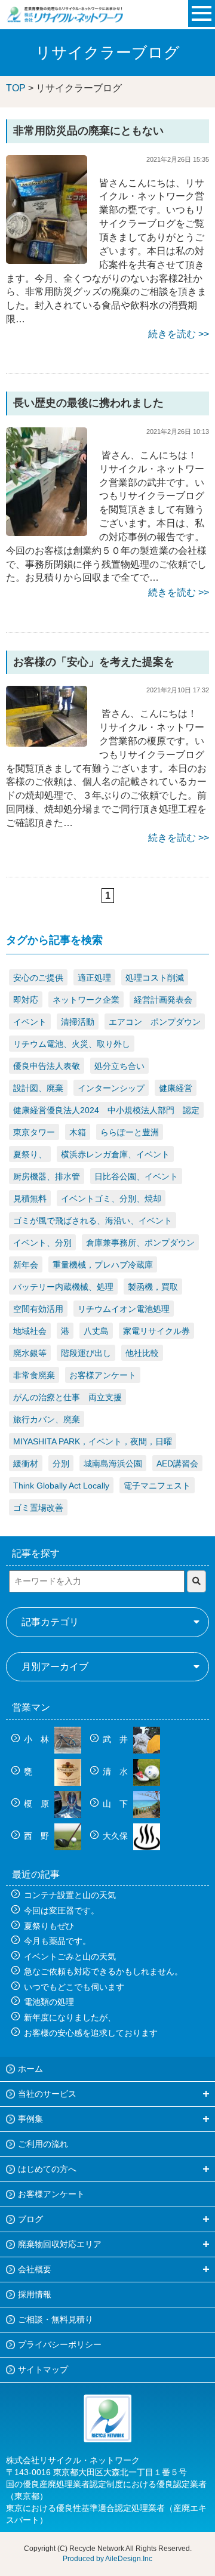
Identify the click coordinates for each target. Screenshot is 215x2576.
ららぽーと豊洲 (130, 1132)
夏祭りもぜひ (49, 1926)
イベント (30, 1022)
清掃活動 (78, 1022)
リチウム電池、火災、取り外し (72, 1044)
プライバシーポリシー (60, 2344)
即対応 (26, 1000)
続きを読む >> (179, 334)
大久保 (116, 1836)
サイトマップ (43, 2369)
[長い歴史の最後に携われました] (47, 481)
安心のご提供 (38, 978)
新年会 (26, 1265)
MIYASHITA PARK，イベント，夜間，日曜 (93, 1441)
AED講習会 (177, 1463)
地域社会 (30, 1331)
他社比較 (142, 1353)
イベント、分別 (42, 1243)
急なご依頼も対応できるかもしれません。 (103, 1971)
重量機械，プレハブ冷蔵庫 (103, 1265)
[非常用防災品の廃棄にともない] (47, 209)
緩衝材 (26, 1463)
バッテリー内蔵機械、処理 (63, 1287)
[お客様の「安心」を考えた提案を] (47, 716)
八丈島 (96, 1331)
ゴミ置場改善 (38, 1508)
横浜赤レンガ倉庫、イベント (115, 1154)
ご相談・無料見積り (56, 2319)
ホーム (30, 2069)
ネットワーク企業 (86, 1000)
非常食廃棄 (34, 1375)
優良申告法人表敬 (47, 1066)
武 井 (116, 1739)
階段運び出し (86, 1353)
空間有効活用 (38, 1309)
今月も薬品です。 (57, 1941)
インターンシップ (111, 1088)
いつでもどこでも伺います (74, 1987)
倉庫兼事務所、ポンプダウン (140, 1243)
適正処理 (94, 978)
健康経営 (176, 1088)
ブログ (30, 2219)
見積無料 (30, 1198)
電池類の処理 (49, 2002)
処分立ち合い (119, 1066)
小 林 (38, 1739)
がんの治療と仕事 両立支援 (67, 1397)
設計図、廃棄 (38, 1088)
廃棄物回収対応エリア (60, 2244)
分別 (61, 1463)
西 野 (38, 1836)
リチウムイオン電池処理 (124, 1309)
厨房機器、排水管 (47, 1176)
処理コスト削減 (155, 978)
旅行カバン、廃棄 (47, 1419)
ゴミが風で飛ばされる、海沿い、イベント (93, 1221)
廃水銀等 (30, 1353)
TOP (16, 88)
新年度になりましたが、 (70, 2017)
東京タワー (34, 1132)
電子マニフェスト (157, 1486)
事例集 (30, 2119)
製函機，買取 (153, 1287)
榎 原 (38, 1804)
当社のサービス (47, 2094)
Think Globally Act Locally (61, 1486)
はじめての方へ (47, 2169)
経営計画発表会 (163, 1000)
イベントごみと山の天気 (70, 1956)
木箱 (78, 1132)
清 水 (116, 1771)
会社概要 (35, 2269)
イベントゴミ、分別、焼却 (111, 1198)
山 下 (116, 1804)
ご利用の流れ (43, 2144)
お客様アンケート (103, 1375)
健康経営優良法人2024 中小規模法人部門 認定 (106, 1110)
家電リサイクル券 (156, 1331)
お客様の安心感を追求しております (91, 2033)
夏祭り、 (30, 1154)
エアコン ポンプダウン (155, 1022)
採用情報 (35, 2294)
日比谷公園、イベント (136, 1176)
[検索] (196, 1581)
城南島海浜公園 (113, 1463)
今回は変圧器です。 (62, 1911)
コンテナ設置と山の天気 (70, 1895)
